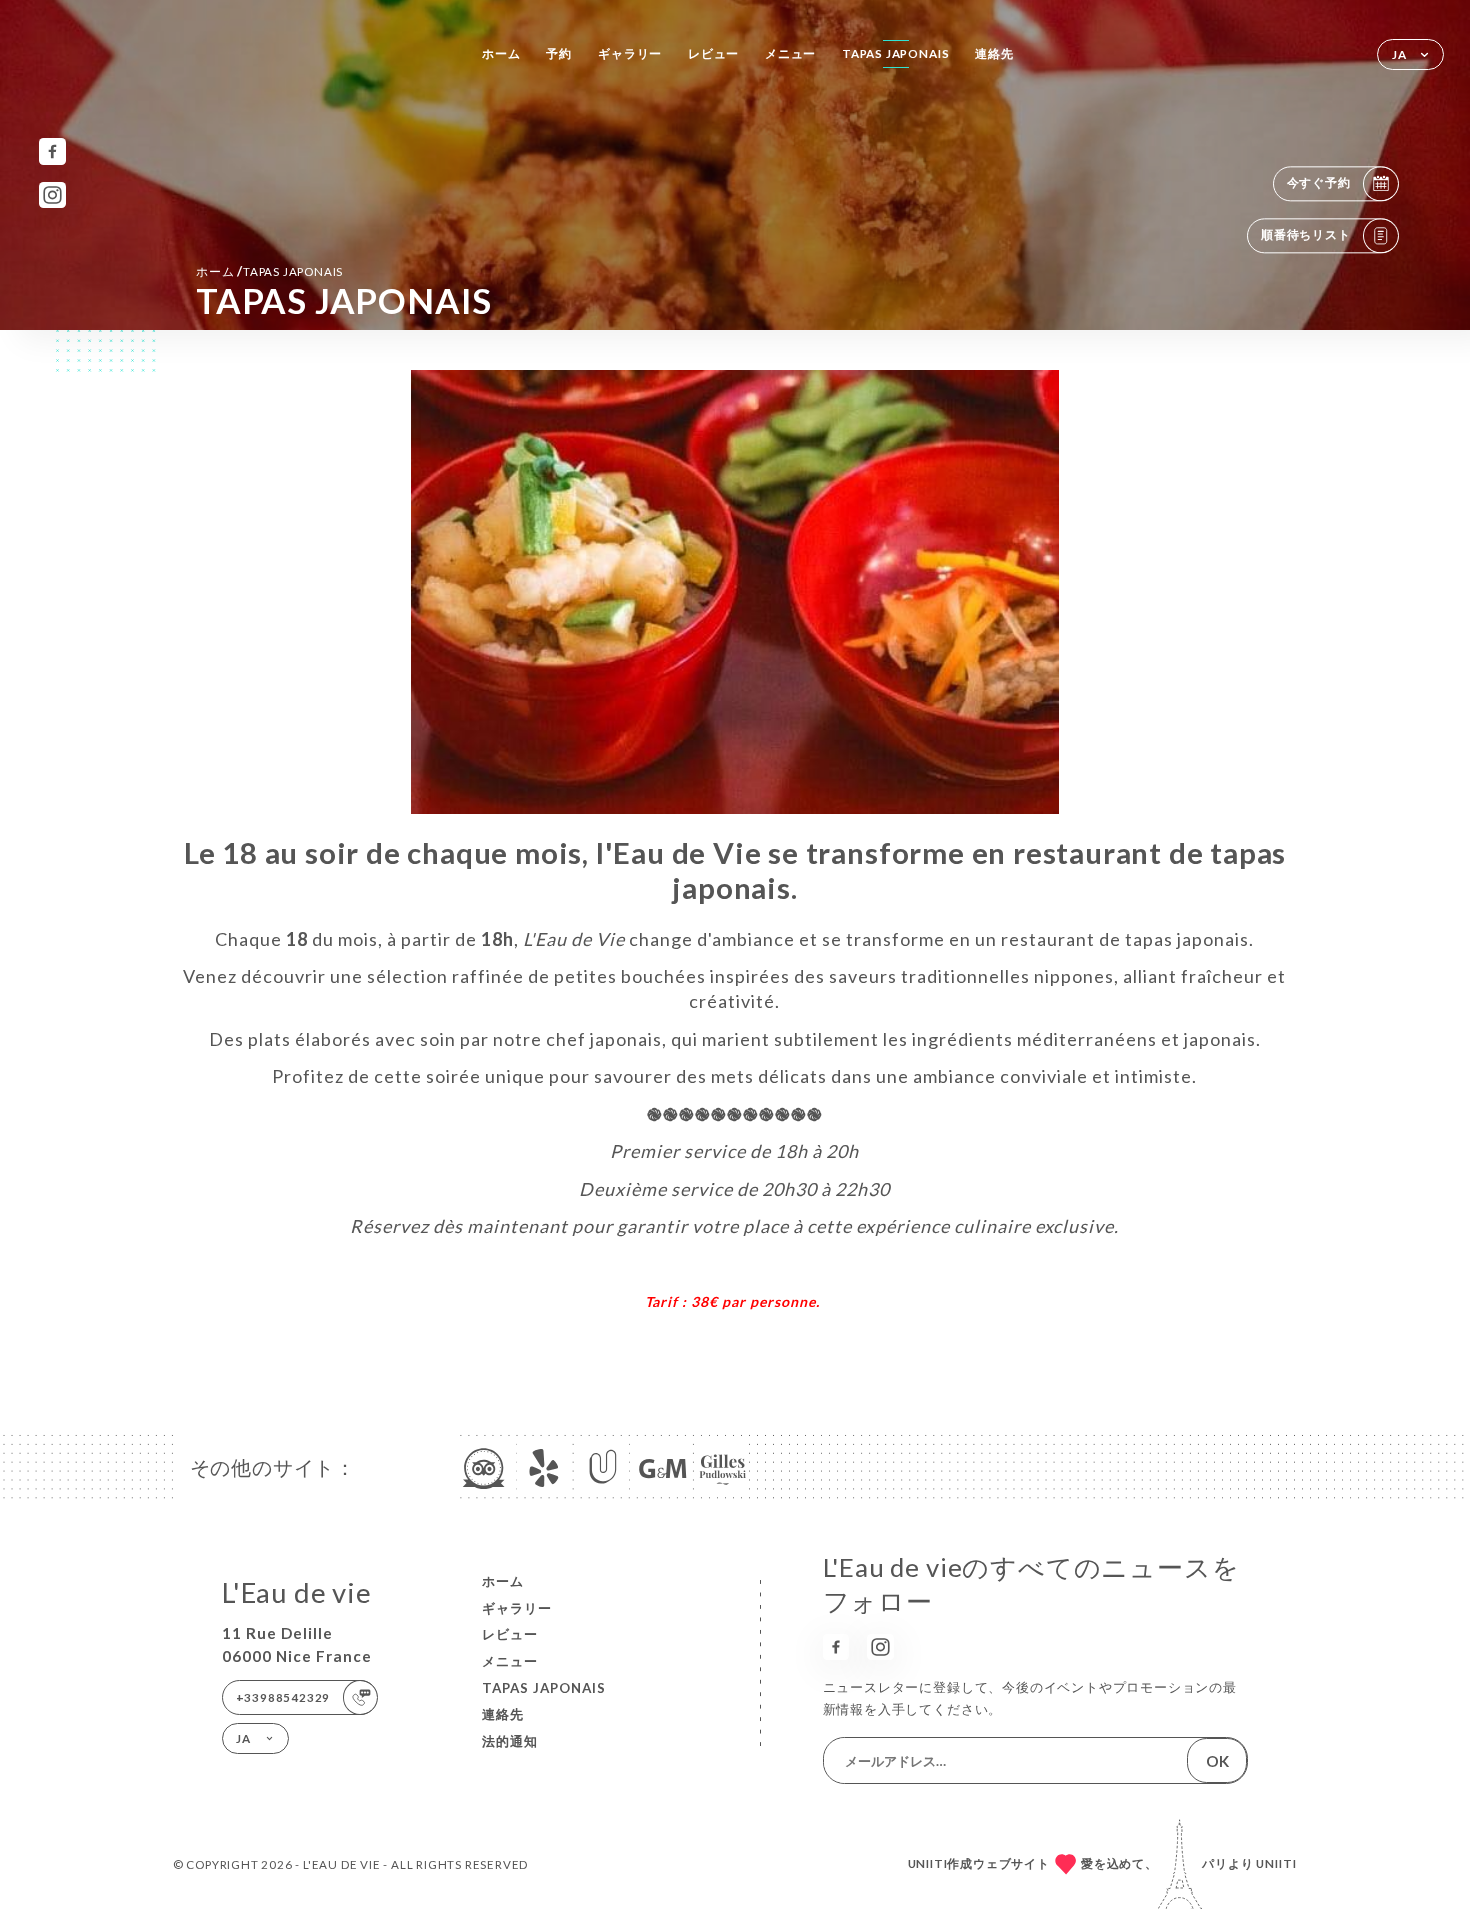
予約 (559, 53)
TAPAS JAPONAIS (895, 53)
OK (1217, 1761)
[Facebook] (52, 151)
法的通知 (510, 1741)
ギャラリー (630, 53)
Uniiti (1276, 1863)
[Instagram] (52, 195)
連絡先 (994, 53)
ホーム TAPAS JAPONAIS (269, 271)
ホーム (501, 53)
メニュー (790, 53)
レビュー (713, 53)
